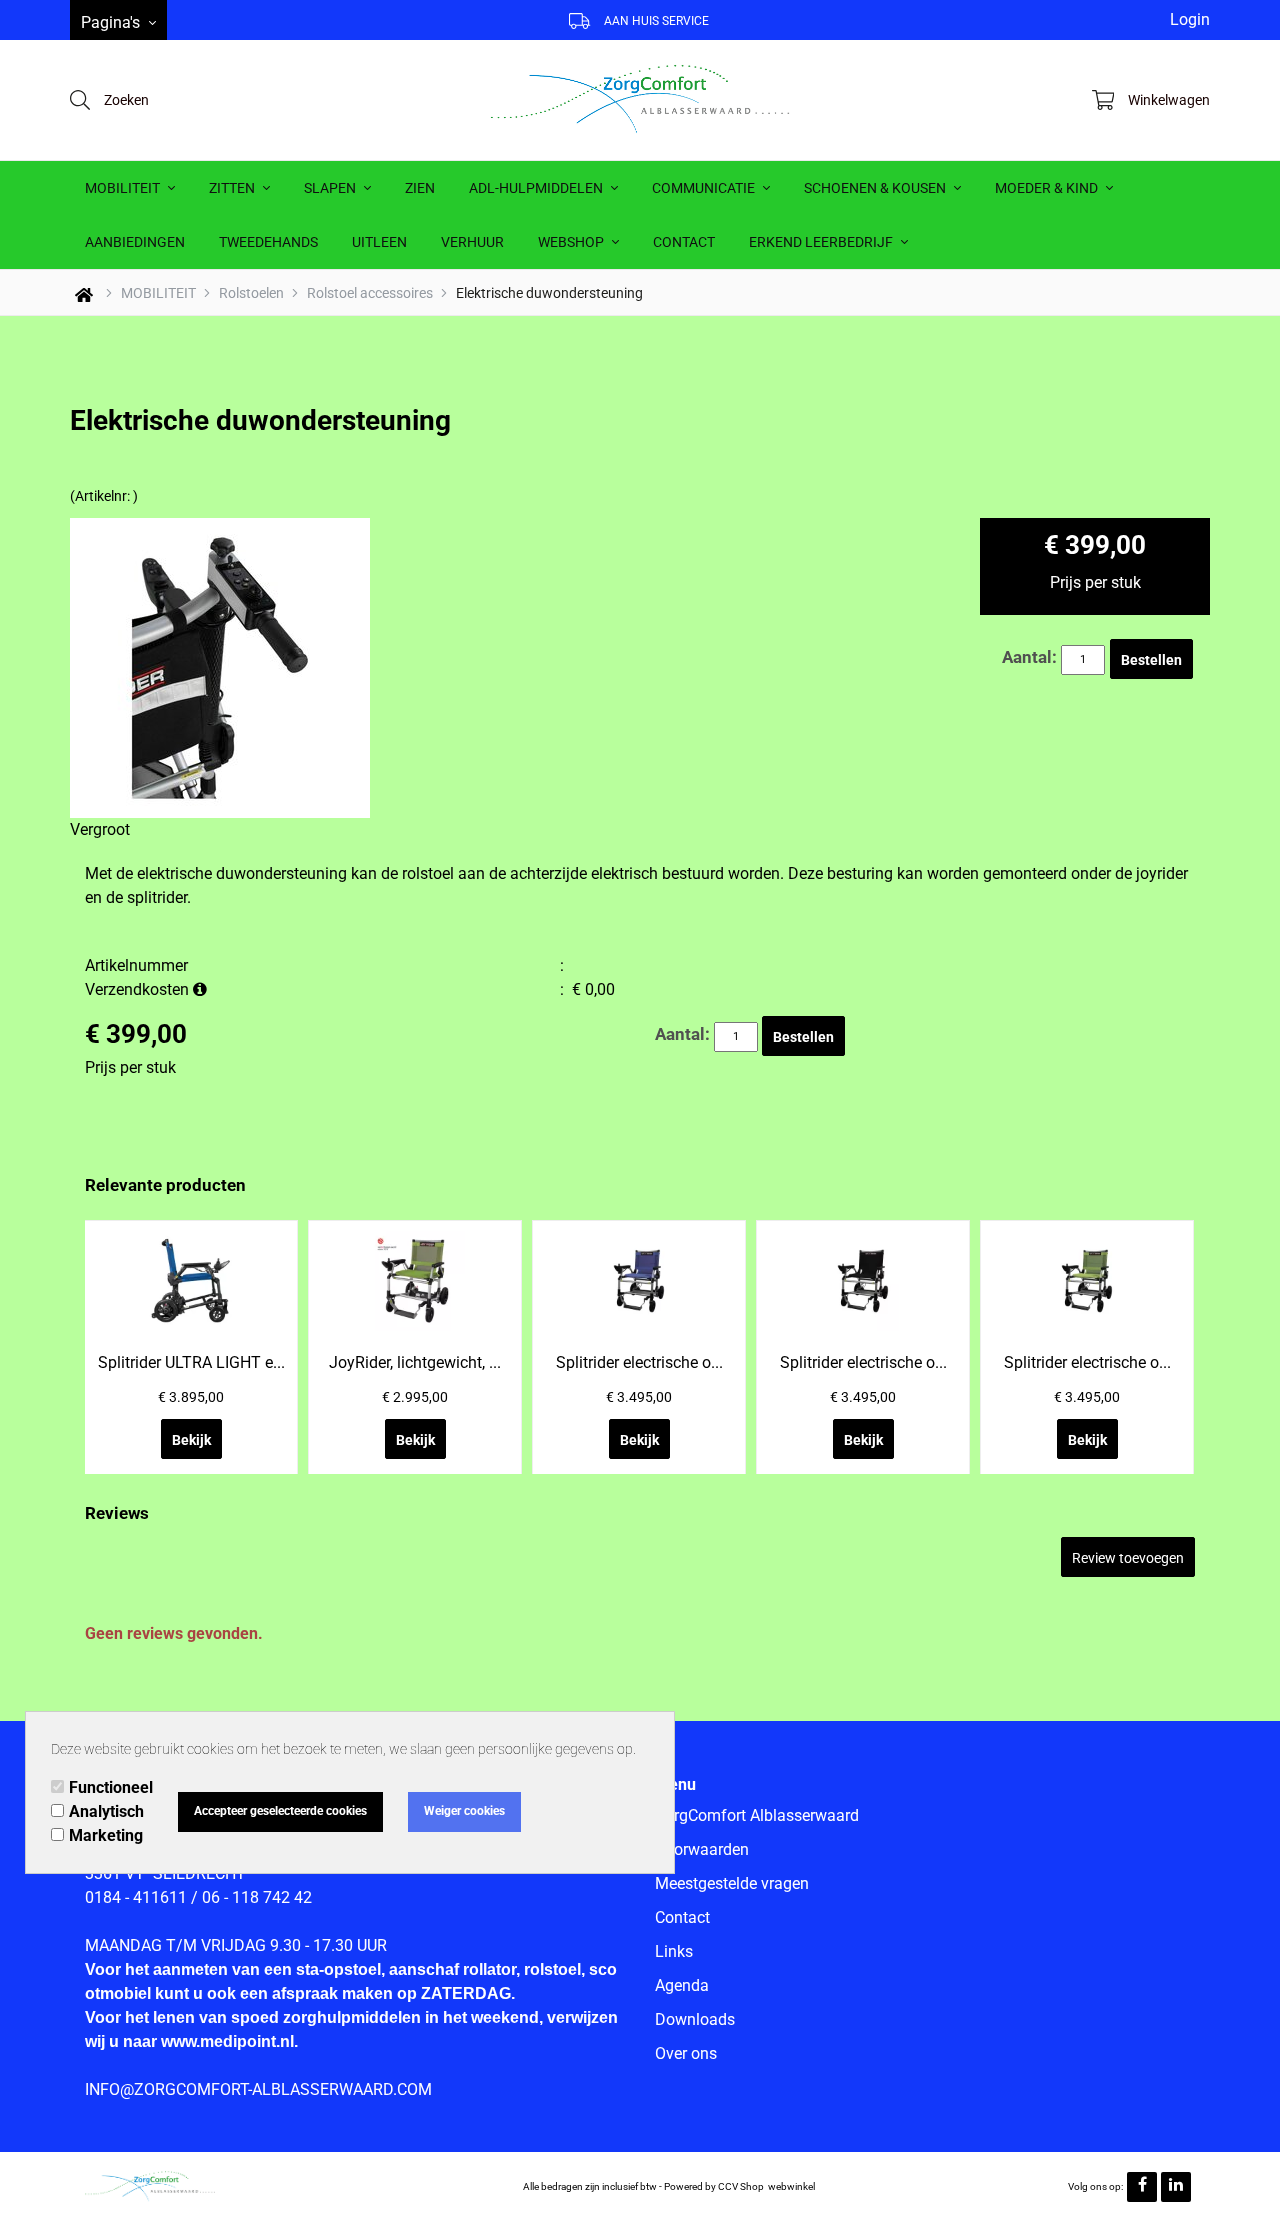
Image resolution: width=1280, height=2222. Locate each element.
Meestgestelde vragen (732, 1883)
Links (674, 1951)
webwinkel (791, 2186)
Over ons (686, 2053)
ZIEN (420, 188)
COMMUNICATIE (705, 188)
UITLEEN (379, 242)
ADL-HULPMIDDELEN (537, 188)
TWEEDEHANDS (268, 242)
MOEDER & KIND (1048, 188)
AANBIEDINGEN (135, 242)
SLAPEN (331, 188)
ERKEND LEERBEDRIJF (822, 242)
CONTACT (684, 242)
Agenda (682, 1985)
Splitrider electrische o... (639, 1362)
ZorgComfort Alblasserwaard (757, 1815)
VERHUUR (472, 242)
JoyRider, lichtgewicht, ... (415, 1362)
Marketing (106, 1835)
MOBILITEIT (124, 188)
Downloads (695, 2019)
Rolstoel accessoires (370, 293)
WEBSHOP (572, 242)
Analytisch (106, 1811)
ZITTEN (233, 188)
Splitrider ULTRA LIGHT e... (191, 1362)
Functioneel (111, 1787)
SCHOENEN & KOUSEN (876, 188)
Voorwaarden (702, 1849)
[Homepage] (640, 100)
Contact (682, 1917)
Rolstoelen (251, 293)
